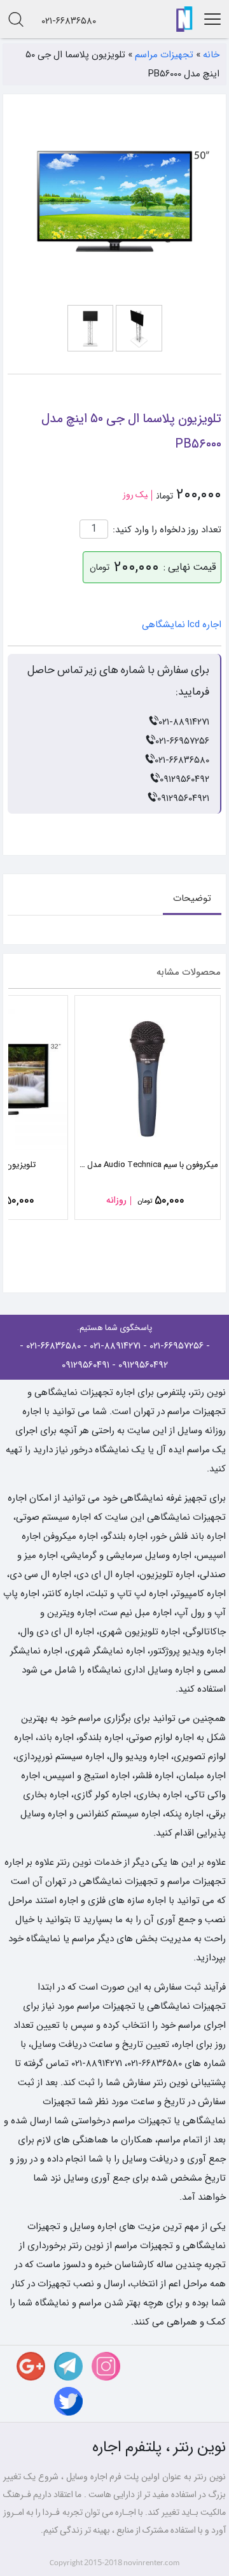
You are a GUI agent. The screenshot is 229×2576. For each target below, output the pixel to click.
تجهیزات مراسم (164, 55)
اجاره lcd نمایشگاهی (182, 625)
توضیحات (192, 898)
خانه (211, 55)
